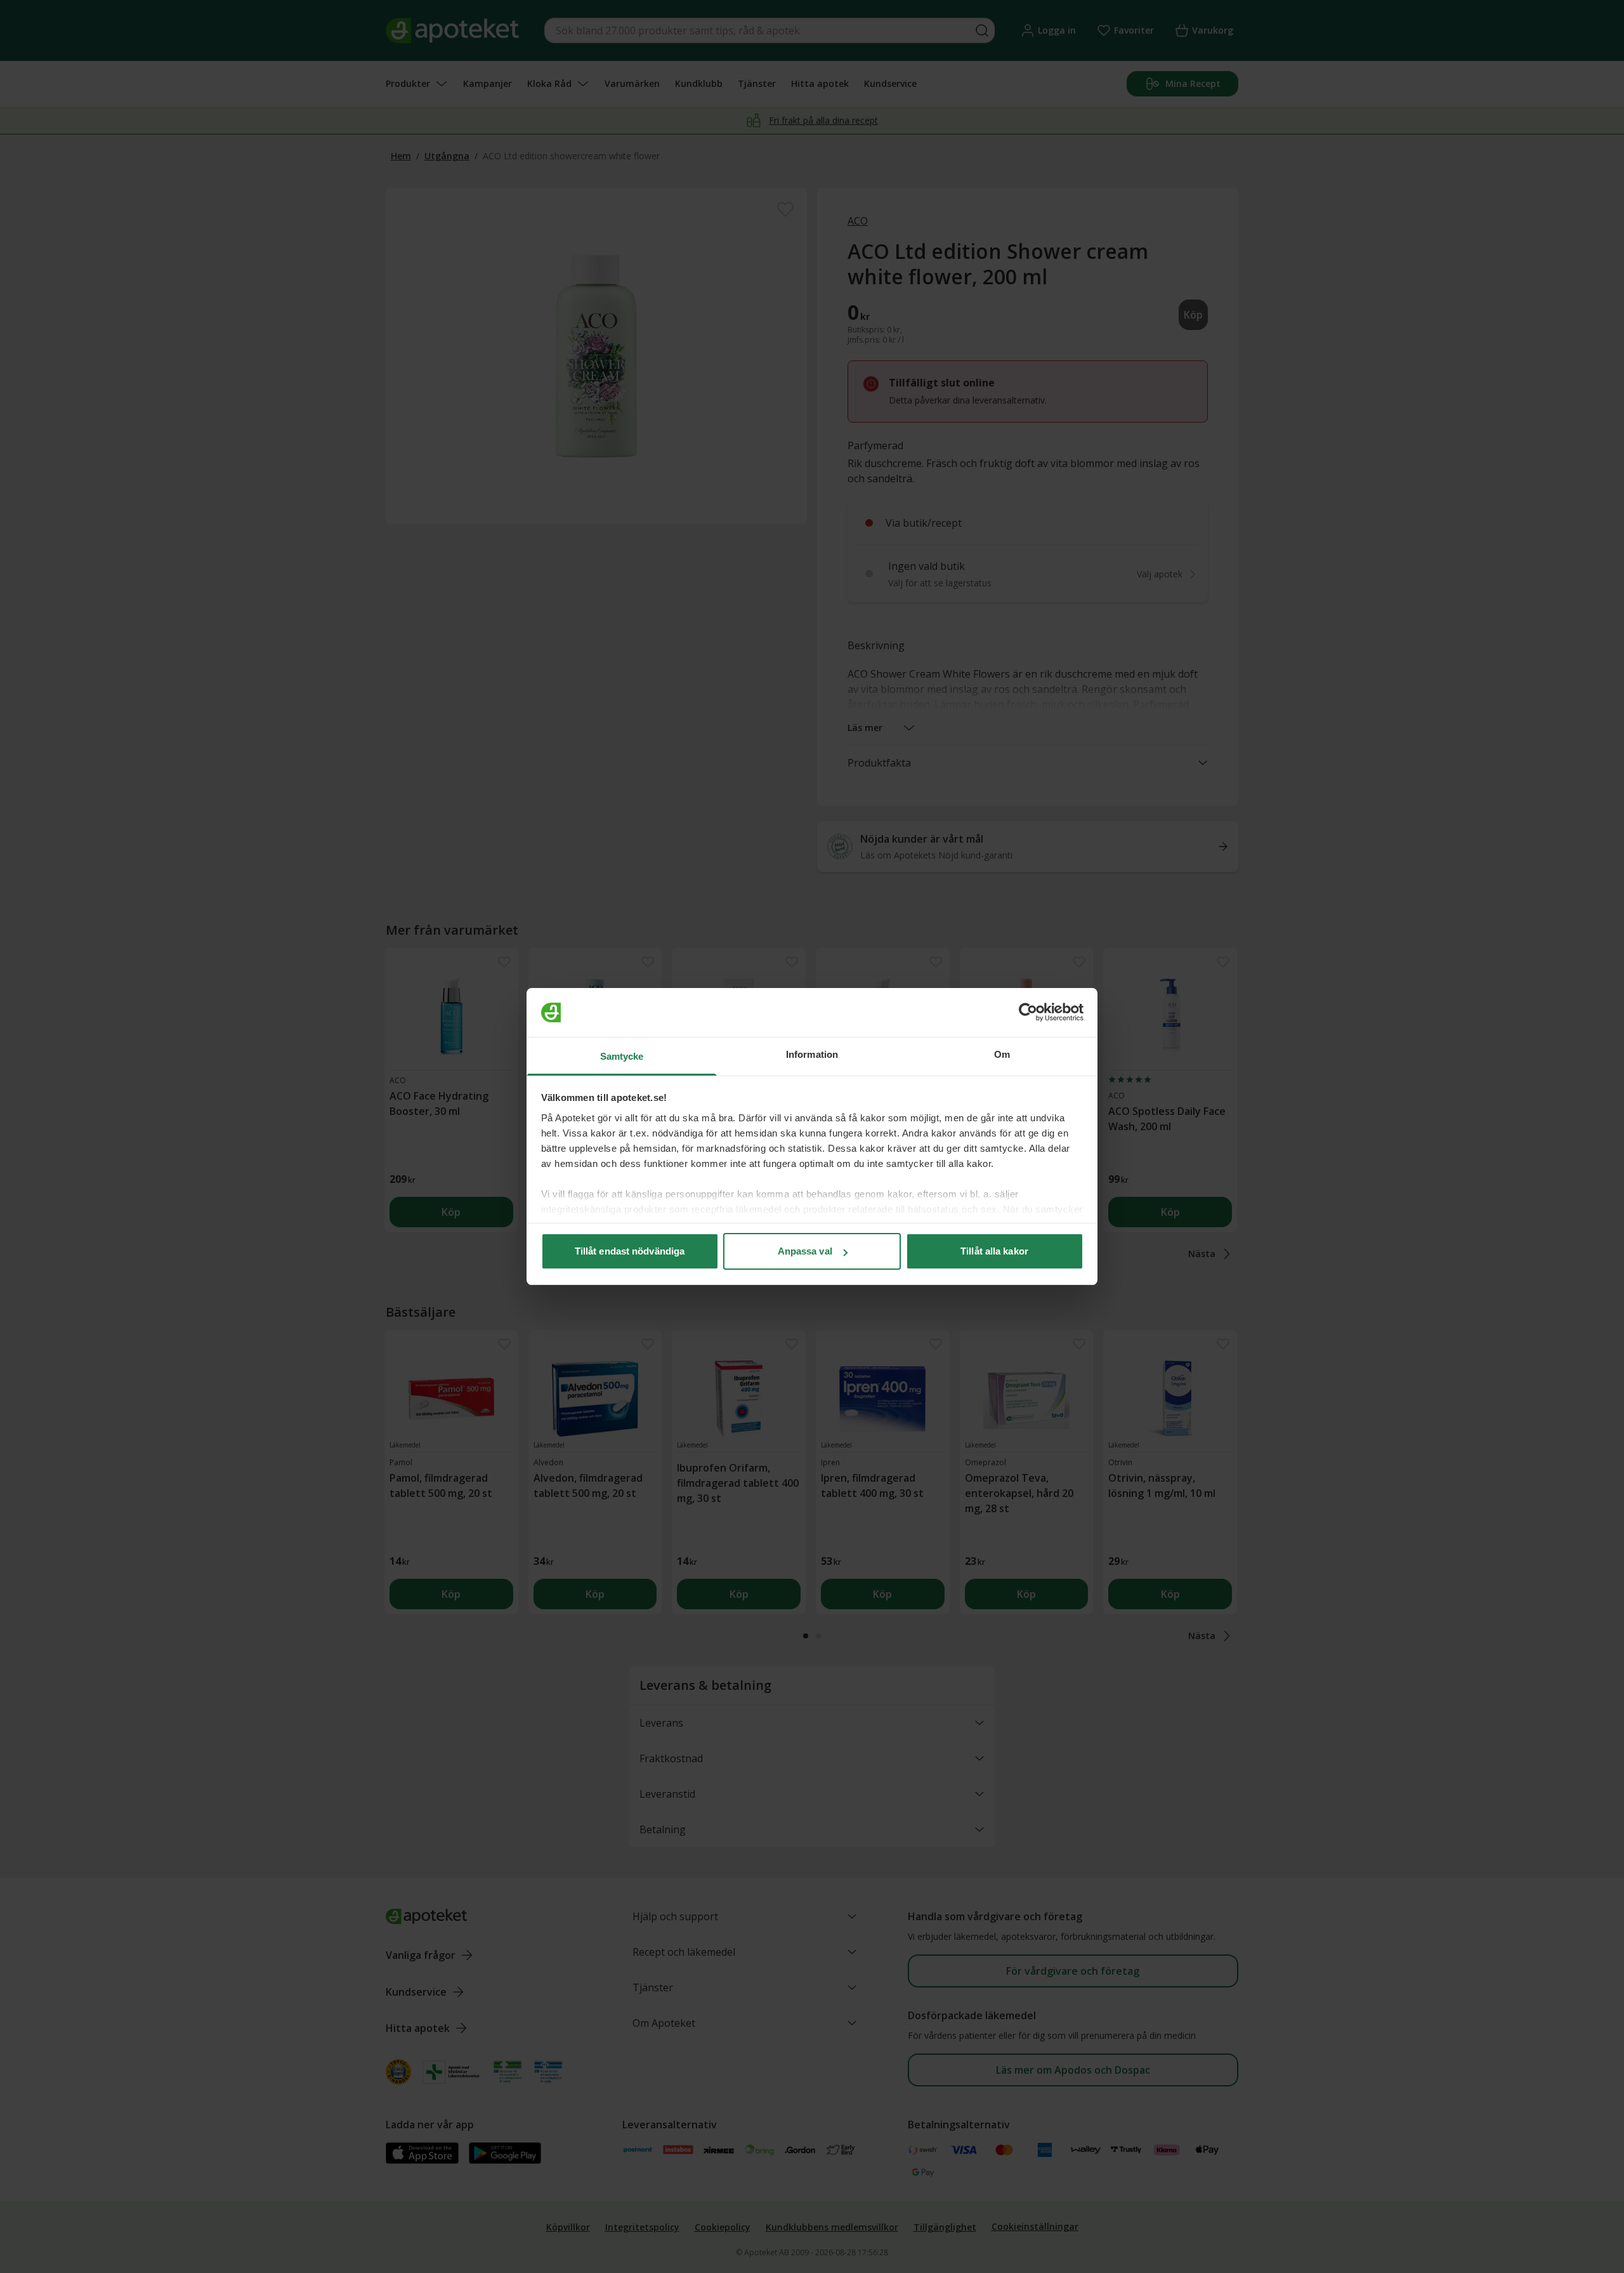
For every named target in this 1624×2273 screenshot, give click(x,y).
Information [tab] (812, 1054)
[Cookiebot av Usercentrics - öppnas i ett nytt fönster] (1028, 1013)
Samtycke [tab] (622, 1056)
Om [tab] (1002, 1054)
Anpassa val (805, 1251)
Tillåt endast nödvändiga (630, 1251)
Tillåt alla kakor (994, 1251)
